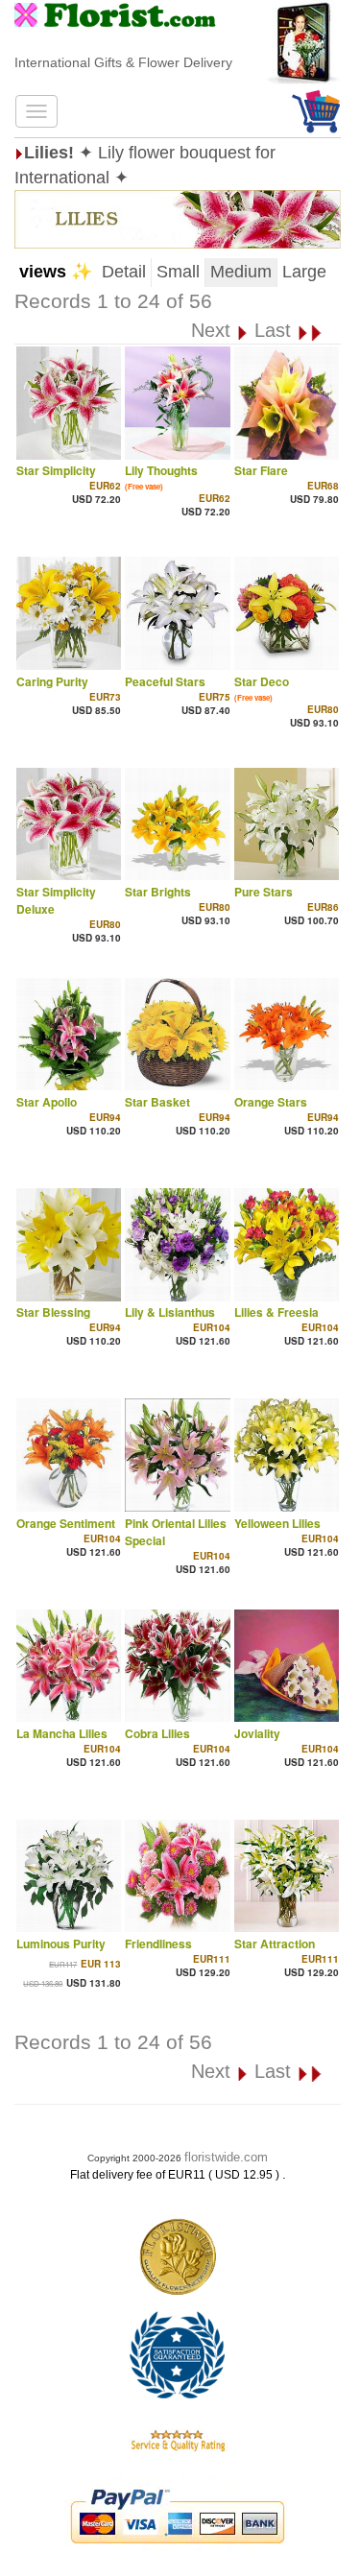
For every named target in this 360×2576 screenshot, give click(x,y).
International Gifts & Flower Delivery (123, 62)
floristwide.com (226, 2157)
